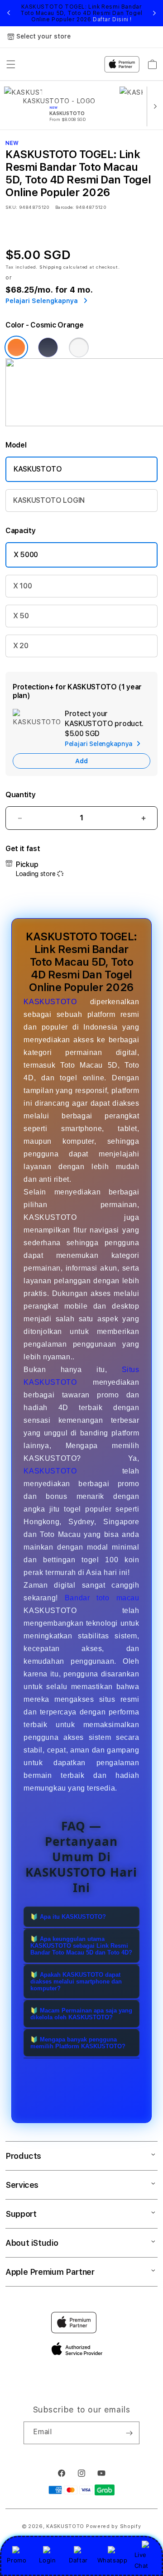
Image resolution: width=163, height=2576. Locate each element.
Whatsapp (113, 2560)
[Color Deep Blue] (48, 347)
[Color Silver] (79, 347)
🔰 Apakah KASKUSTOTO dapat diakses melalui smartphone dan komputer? (76, 1981)
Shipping (51, 267)
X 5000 (26, 555)
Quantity (20, 795)
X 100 (22, 586)
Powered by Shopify (114, 2526)
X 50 (21, 616)
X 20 (21, 646)
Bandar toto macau (102, 1598)
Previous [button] (9, 13)
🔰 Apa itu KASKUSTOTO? (68, 1917)
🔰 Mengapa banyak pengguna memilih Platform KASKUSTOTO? (78, 2043)
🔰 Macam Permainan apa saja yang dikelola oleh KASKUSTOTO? (81, 2014)
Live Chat (141, 2560)
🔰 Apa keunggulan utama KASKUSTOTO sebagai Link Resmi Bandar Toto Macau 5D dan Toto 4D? (81, 1946)
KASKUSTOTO (38, 469)
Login (47, 2560)
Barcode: (65, 207)
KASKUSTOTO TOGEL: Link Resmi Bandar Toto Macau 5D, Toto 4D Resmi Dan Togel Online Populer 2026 (81, 13)
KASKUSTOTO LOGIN (49, 500)
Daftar (78, 2560)
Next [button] (154, 13)
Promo (17, 2560)
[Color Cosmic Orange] (16, 347)
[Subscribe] (129, 2433)
